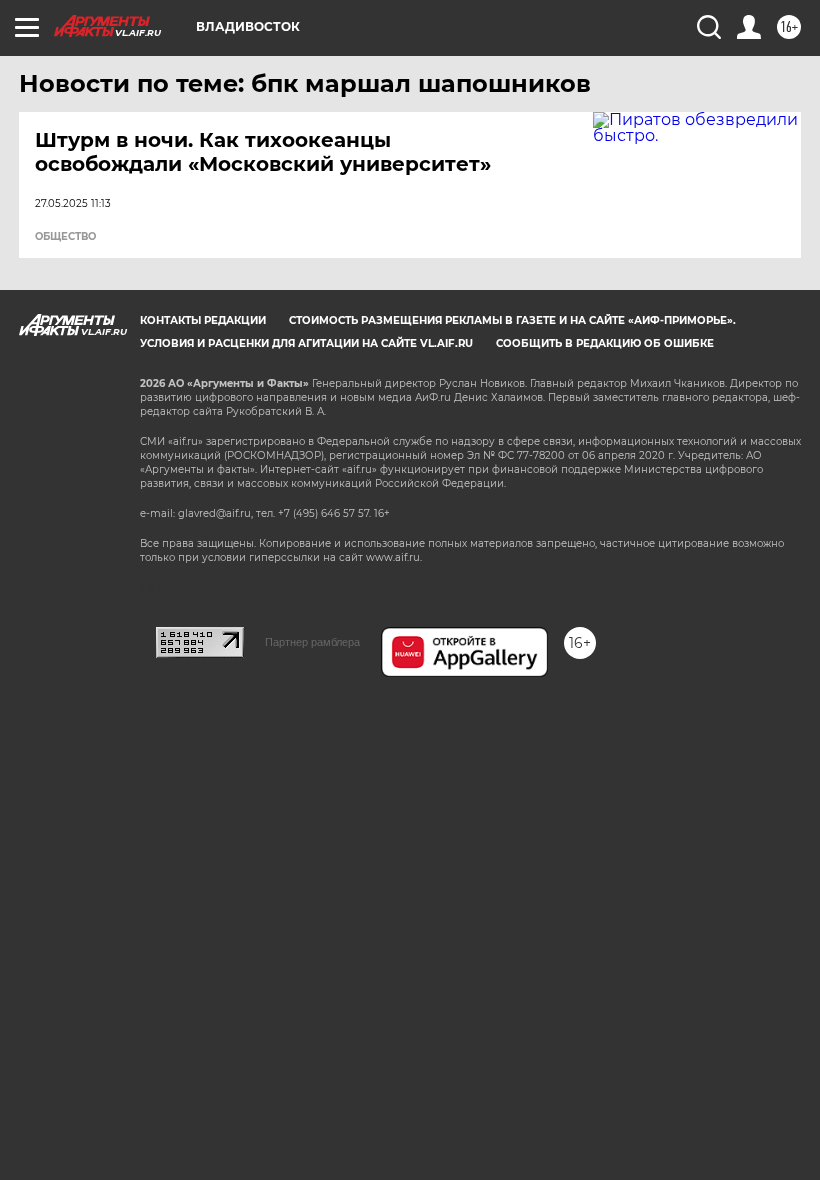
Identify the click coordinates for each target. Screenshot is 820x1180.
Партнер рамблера (312, 642)
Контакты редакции (203, 320)
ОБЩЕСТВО (65, 237)
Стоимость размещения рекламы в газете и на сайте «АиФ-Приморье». (512, 320)
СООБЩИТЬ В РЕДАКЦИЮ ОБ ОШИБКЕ (605, 343)
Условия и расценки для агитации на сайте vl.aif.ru (306, 343)
